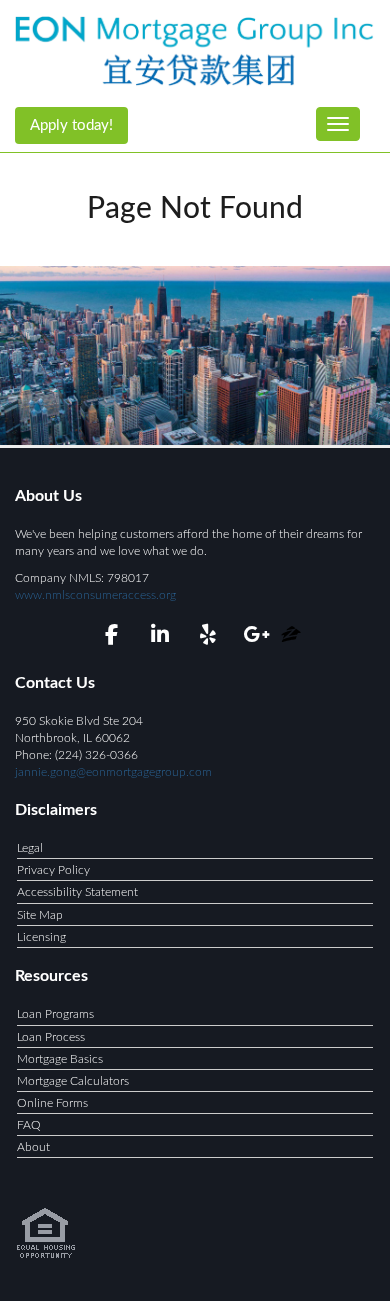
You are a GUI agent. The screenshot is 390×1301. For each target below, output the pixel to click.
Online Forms (52, 1103)
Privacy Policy (53, 870)
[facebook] (111, 638)
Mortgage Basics (60, 1059)
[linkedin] (159, 638)
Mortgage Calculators (73, 1081)
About (33, 1147)
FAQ (29, 1125)
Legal (30, 848)
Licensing (41, 937)
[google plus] (255, 638)
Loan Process (51, 1037)
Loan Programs (55, 1014)
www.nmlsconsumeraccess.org (95, 595)
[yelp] (207, 638)
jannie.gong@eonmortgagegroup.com (113, 772)
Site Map (40, 915)
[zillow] (291, 638)
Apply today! (71, 125)
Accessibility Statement (77, 892)
